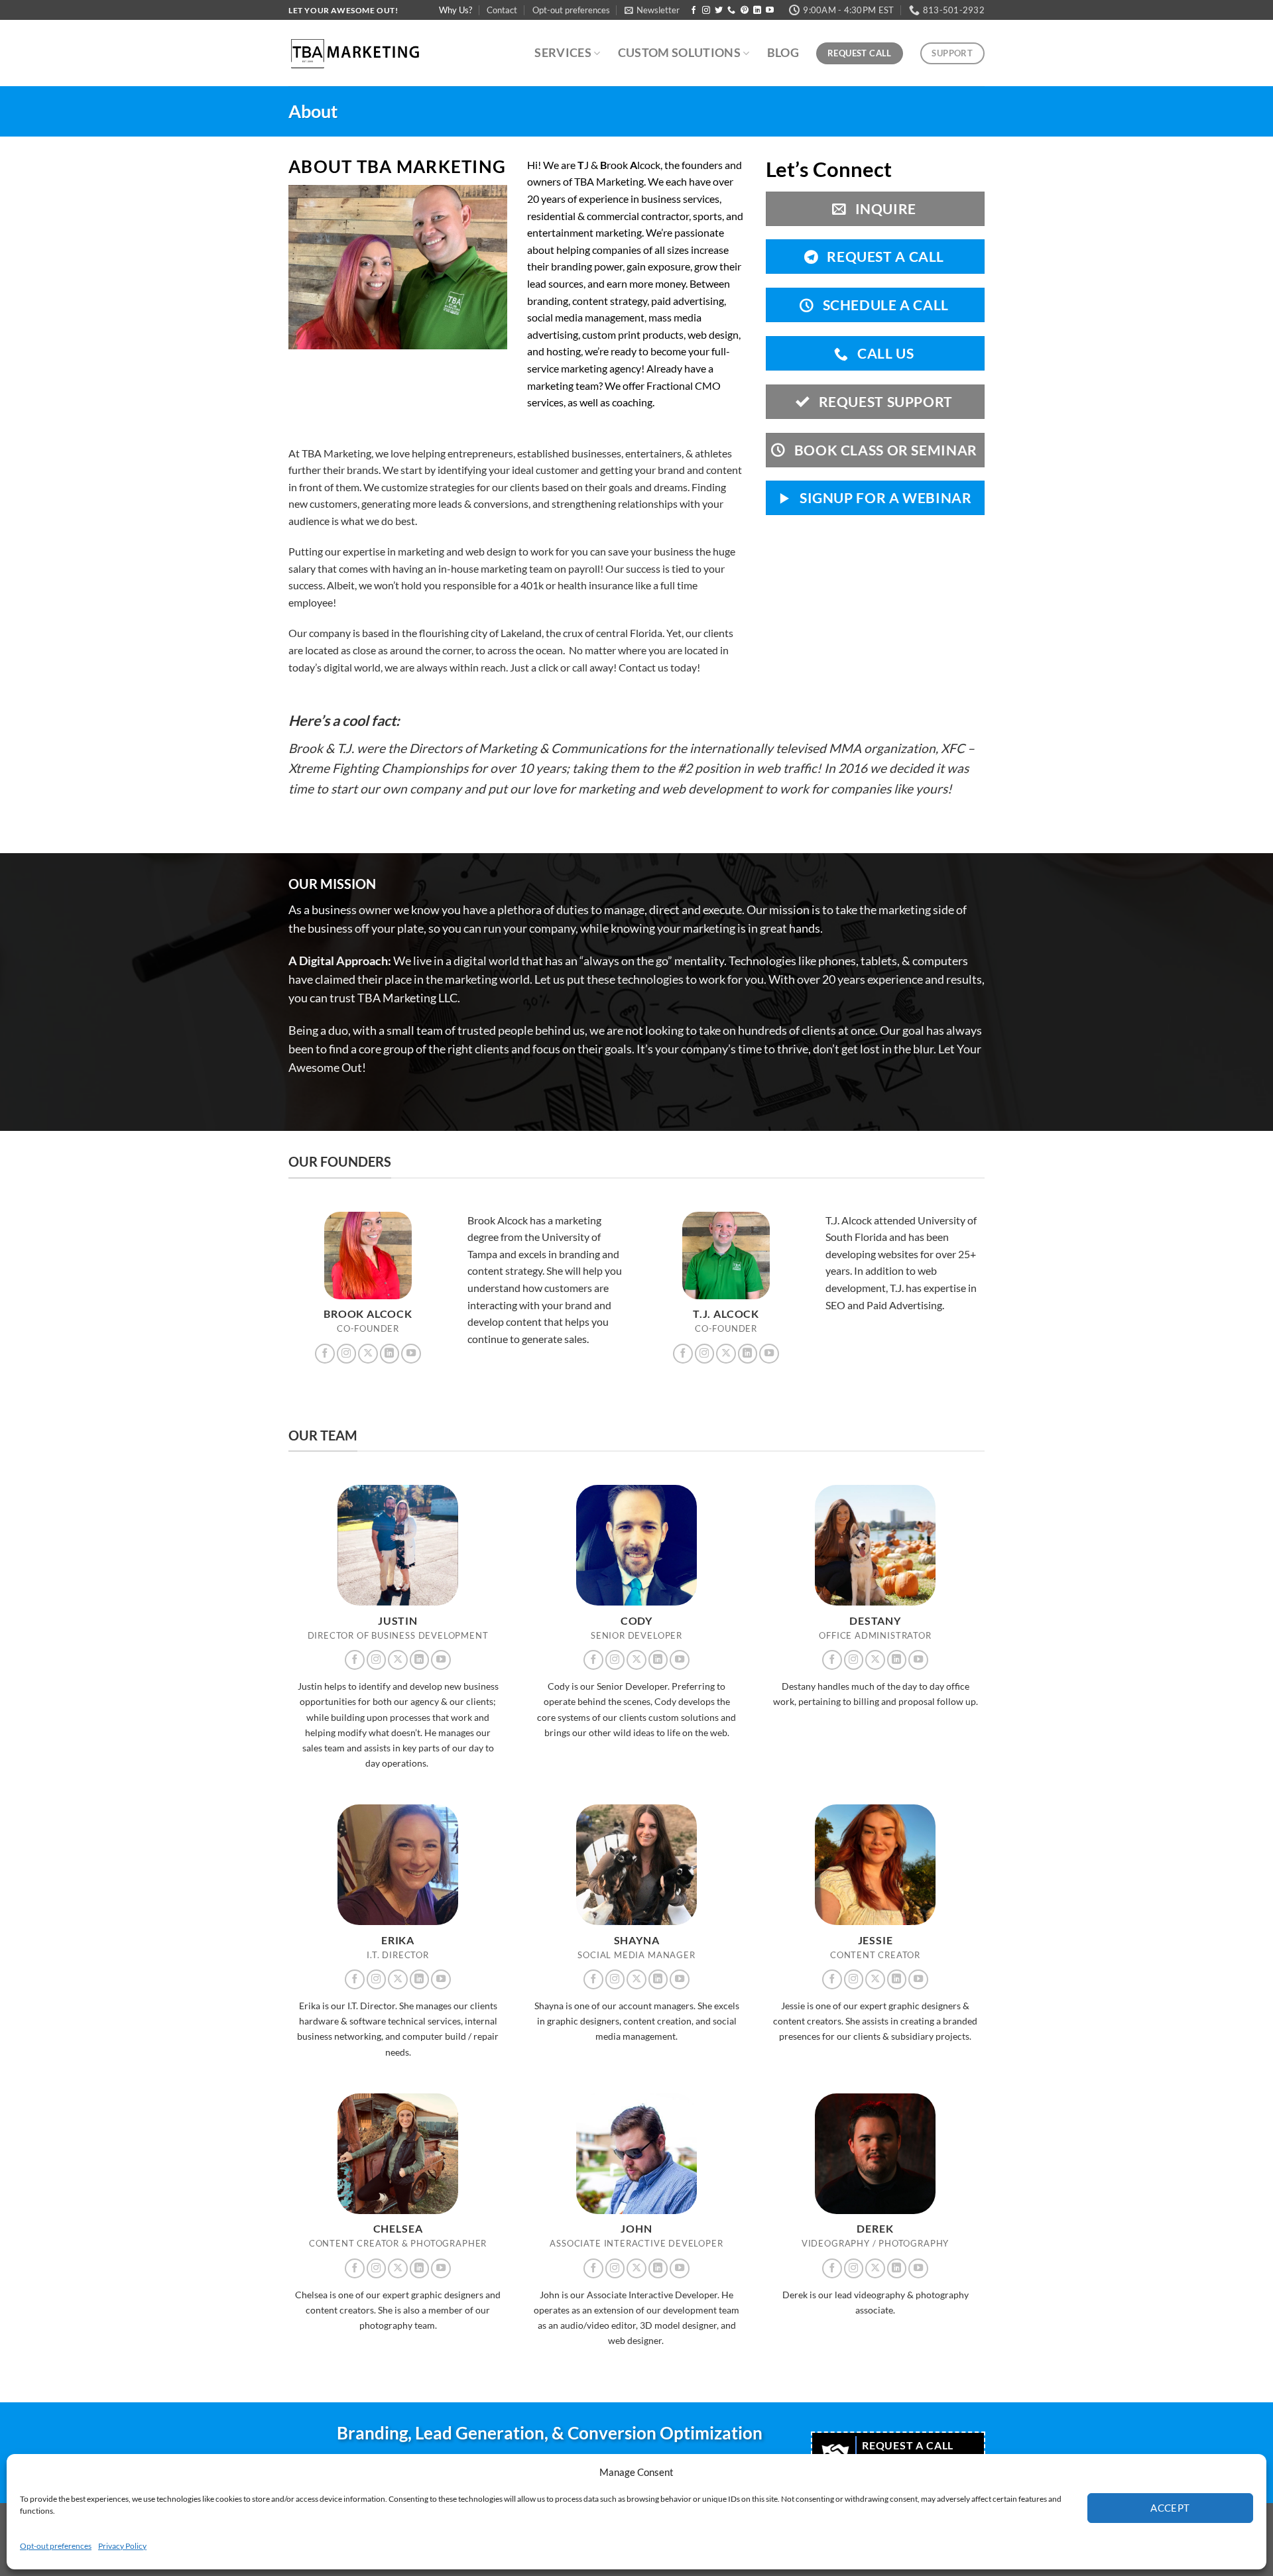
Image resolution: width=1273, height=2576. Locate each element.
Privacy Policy (122, 2546)
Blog (783, 53)
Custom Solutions (680, 53)
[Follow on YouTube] (770, 11)
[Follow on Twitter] (719, 11)
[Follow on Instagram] (706, 11)
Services (563, 53)
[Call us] (731, 11)
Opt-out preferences (56, 2546)
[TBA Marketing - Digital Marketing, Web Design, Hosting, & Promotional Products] (355, 53)
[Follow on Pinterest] (745, 11)
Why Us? (455, 10)
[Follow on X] (368, 1354)
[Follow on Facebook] (694, 11)
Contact (502, 10)
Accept (1170, 2508)
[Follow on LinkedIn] (757, 11)
